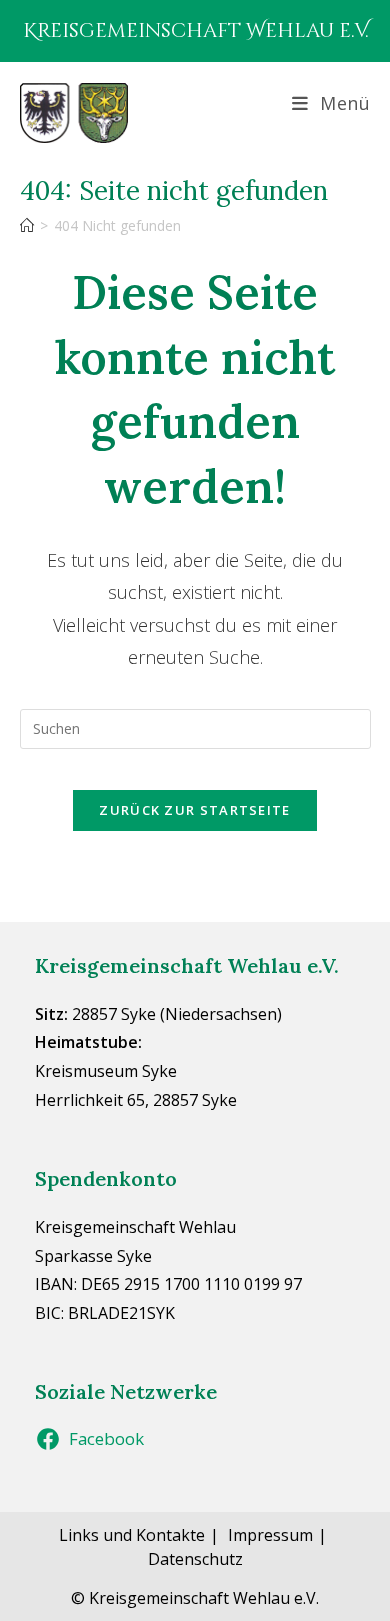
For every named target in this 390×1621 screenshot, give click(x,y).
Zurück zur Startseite (194, 810)
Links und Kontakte (132, 1535)
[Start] (27, 225)
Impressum (270, 1535)
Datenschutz (195, 1559)
